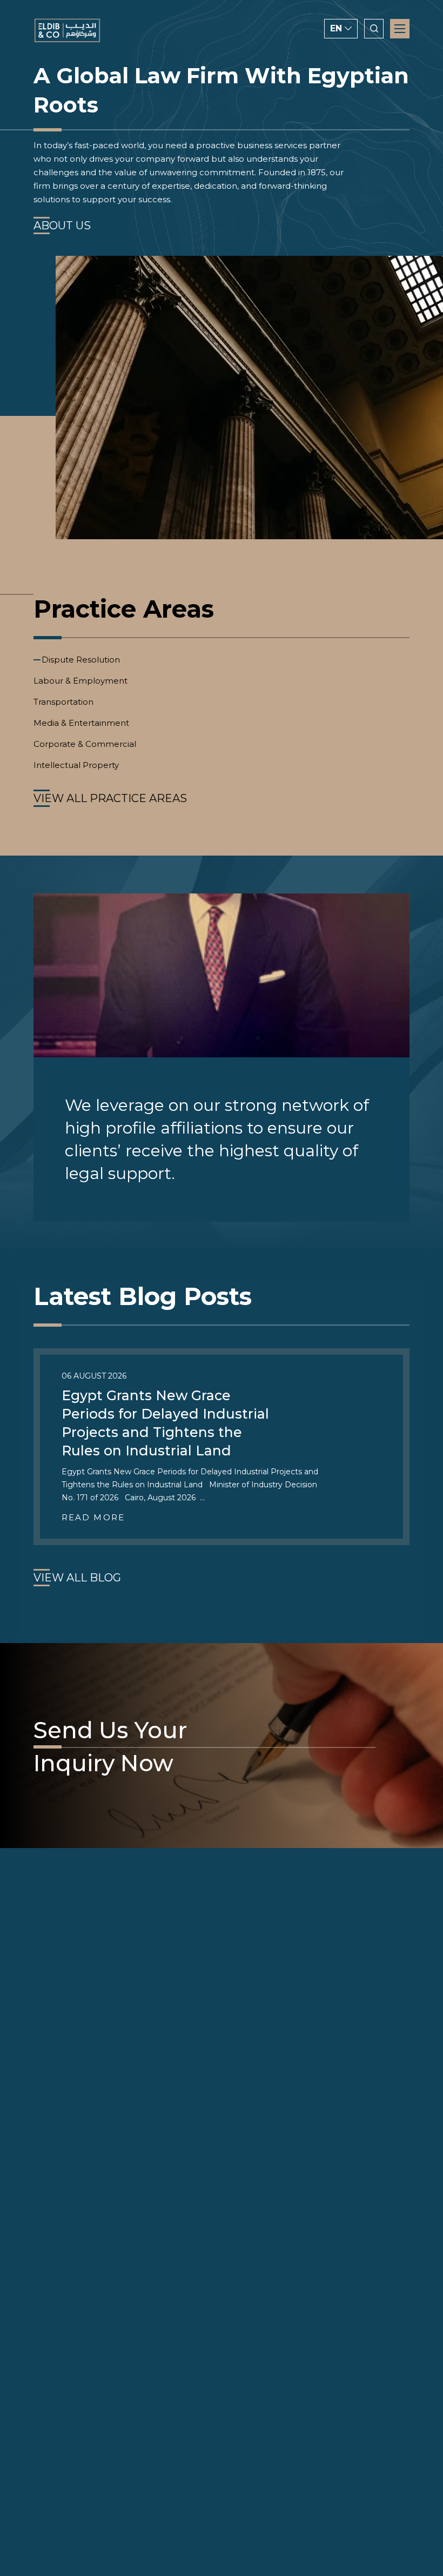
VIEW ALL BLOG (77, 1578)
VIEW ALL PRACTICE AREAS (110, 798)
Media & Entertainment (81, 723)
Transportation (63, 702)
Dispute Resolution (81, 660)
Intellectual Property (76, 765)
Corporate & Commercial (85, 744)
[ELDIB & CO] (67, 31)
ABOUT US (62, 226)
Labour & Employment (80, 681)
